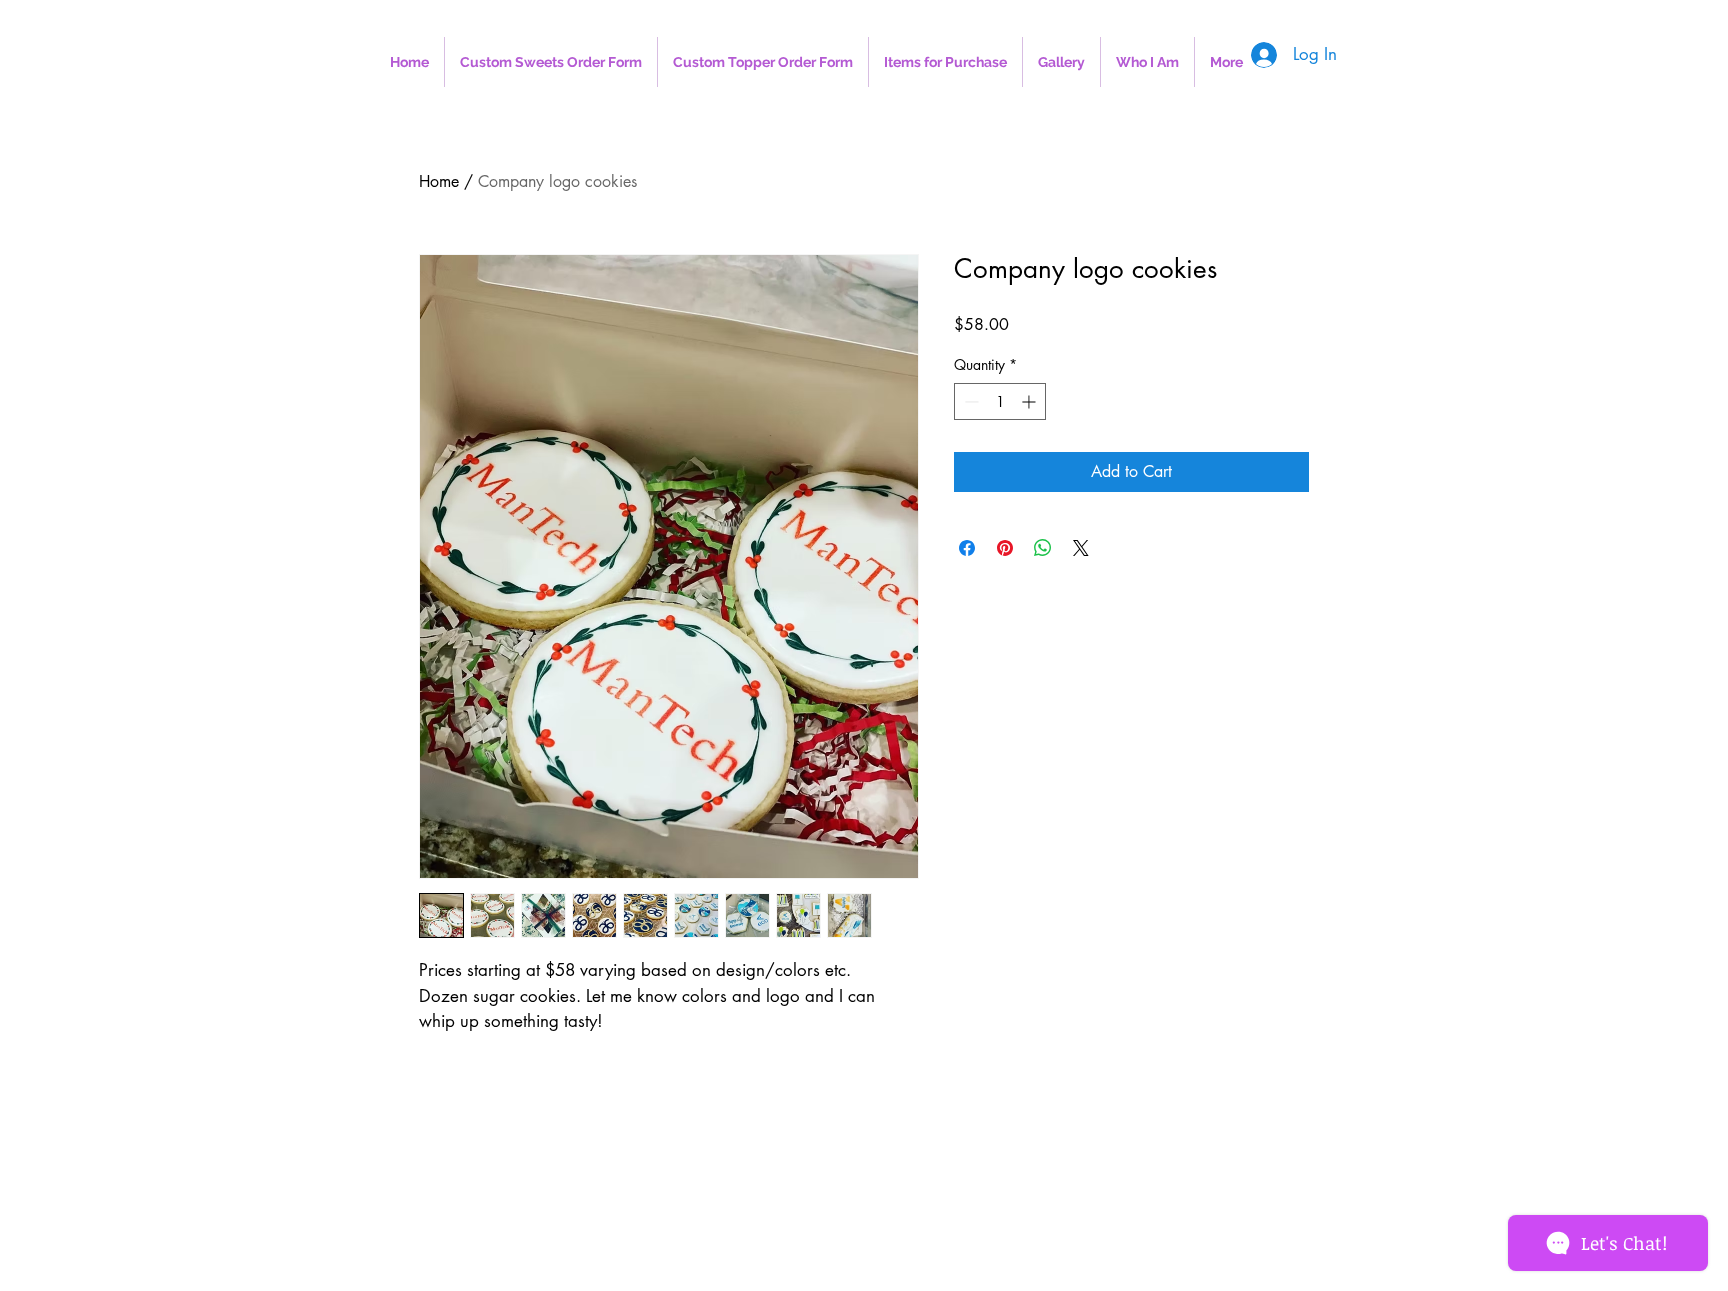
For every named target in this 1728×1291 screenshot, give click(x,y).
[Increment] (1030, 401)
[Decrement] (969, 401)
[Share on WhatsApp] (1043, 548)
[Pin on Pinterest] (1005, 548)
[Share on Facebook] (967, 548)
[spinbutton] (1000, 401)
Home (439, 181)
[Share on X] (1081, 548)
